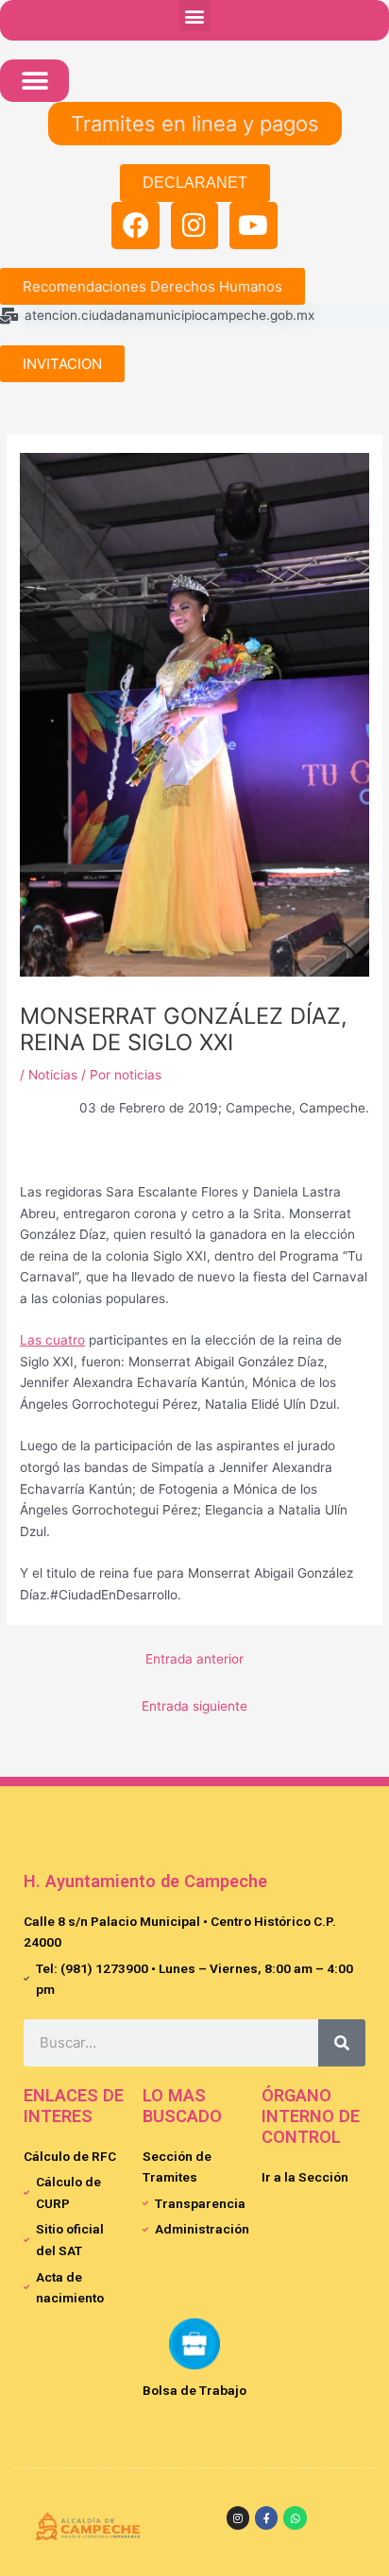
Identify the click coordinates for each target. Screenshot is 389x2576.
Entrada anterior (194, 1659)
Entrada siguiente (194, 1706)
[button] (195, 16)
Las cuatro (52, 1340)
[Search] (342, 2043)
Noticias (53, 1075)
